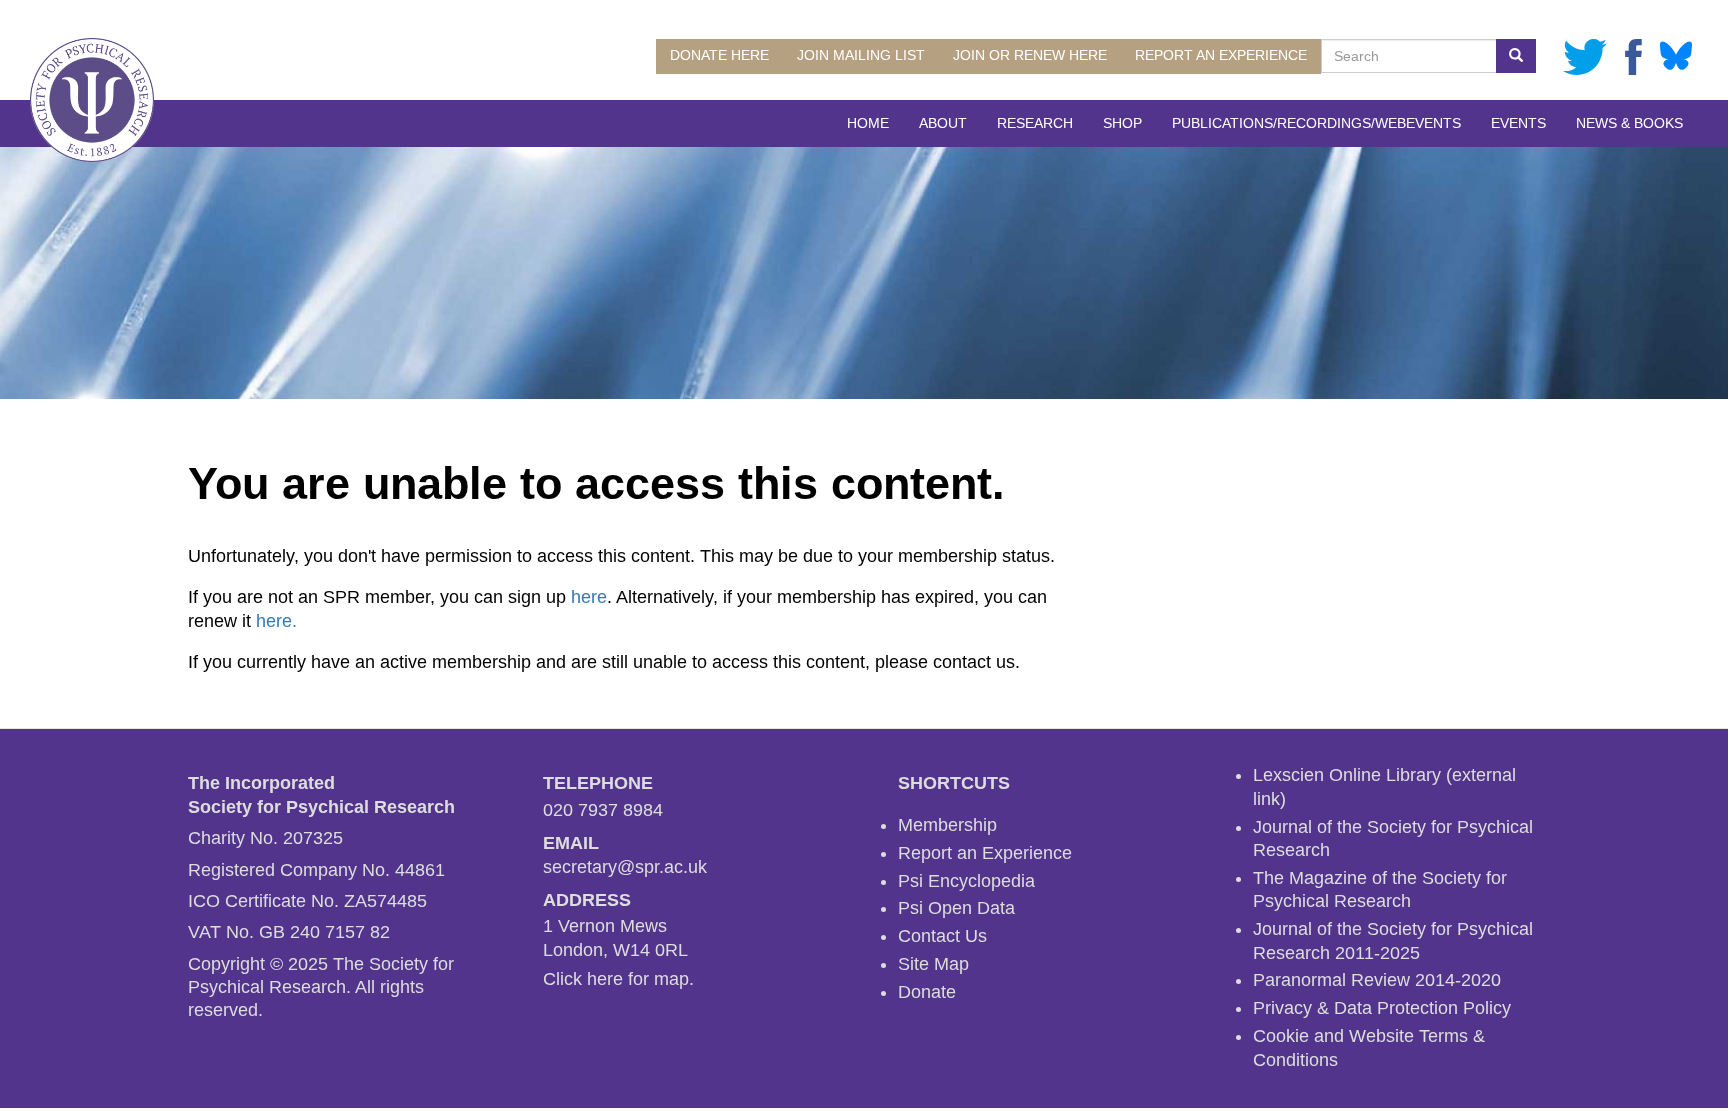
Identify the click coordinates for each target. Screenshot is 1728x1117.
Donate (927, 992)
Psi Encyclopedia (966, 881)
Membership (947, 825)
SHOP (1122, 123)
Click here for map (616, 979)
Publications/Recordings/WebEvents (1316, 123)
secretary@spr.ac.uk (625, 867)
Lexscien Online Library (1347, 775)
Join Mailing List (861, 55)
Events (1518, 123)
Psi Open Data (956, 908)
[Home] (92, 100)
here (589, 597)
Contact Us (942, 936)
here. (276, 621)
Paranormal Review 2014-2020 (1377, 980)
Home (868, 123)
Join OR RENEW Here (1030, 55)
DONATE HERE (719, 55)
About (943, 123)
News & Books (1629, 123)
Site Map (933, 964)
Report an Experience (1221, 55)
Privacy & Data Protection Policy (1382, 1008)
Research (1035, 123)
